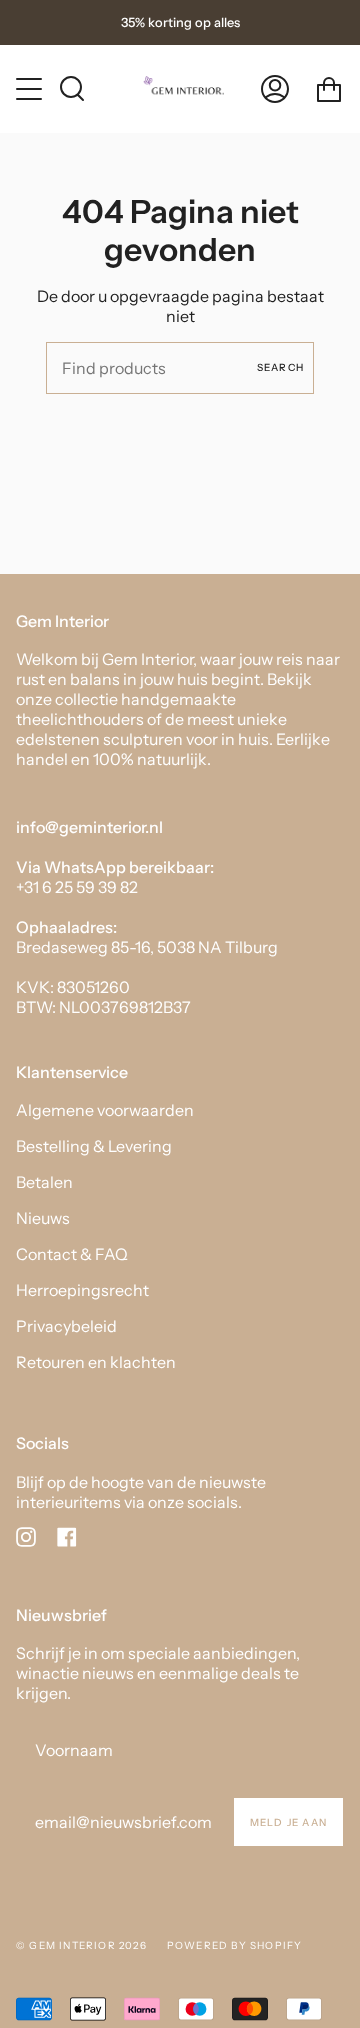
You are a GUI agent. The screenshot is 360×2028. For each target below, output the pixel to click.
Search (280, 367)
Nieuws (43, 1218)
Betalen (44, 1182)
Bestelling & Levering (94, 1146)
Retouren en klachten (96, 1362)
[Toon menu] (31, 89)
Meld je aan (288, 1822)
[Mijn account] (275, 88)
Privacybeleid (66, 1326)
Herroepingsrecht (82, 1290)
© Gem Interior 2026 (81, 1945)
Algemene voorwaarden (105, 1110)
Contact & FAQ (72, 1254)
